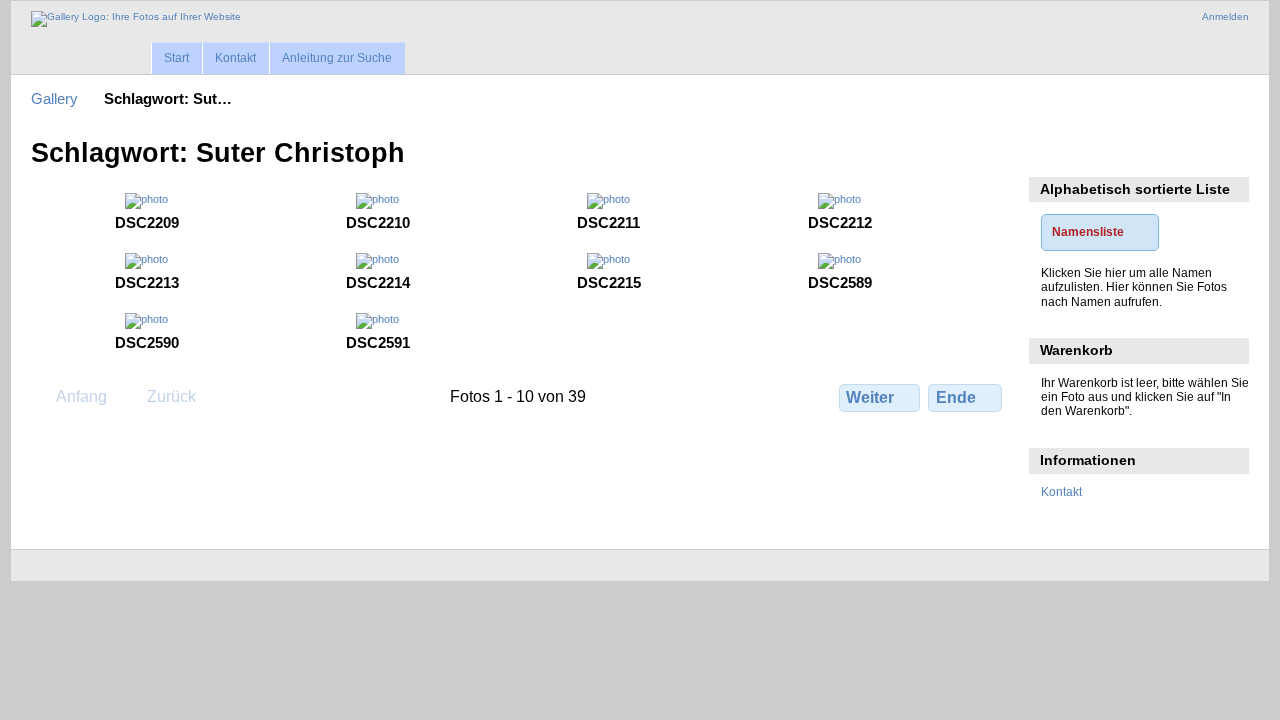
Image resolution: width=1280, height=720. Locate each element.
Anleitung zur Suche (337, 58)
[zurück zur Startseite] (136, 19)
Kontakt (235, 58)
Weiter (870, 397)
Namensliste (1088, 231)
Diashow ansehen (1051, 151)
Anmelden (1225, 16)
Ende (956, 397)
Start (176, 58)
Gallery (54, 98)
